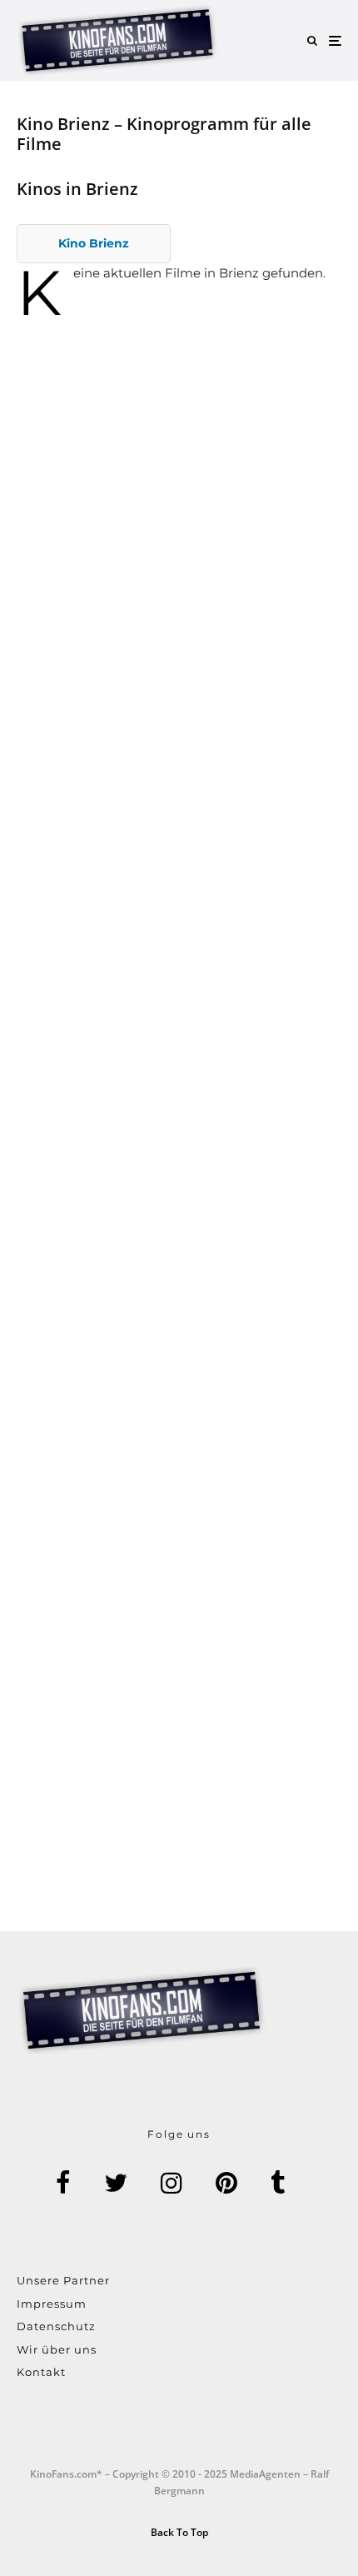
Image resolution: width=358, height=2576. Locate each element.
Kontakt (41, 2372)
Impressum (52, 2304)
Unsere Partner (63, 2280)
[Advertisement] (179, 576)
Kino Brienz (94, 243)
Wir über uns (57, 2349)
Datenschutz (56, 2326)
